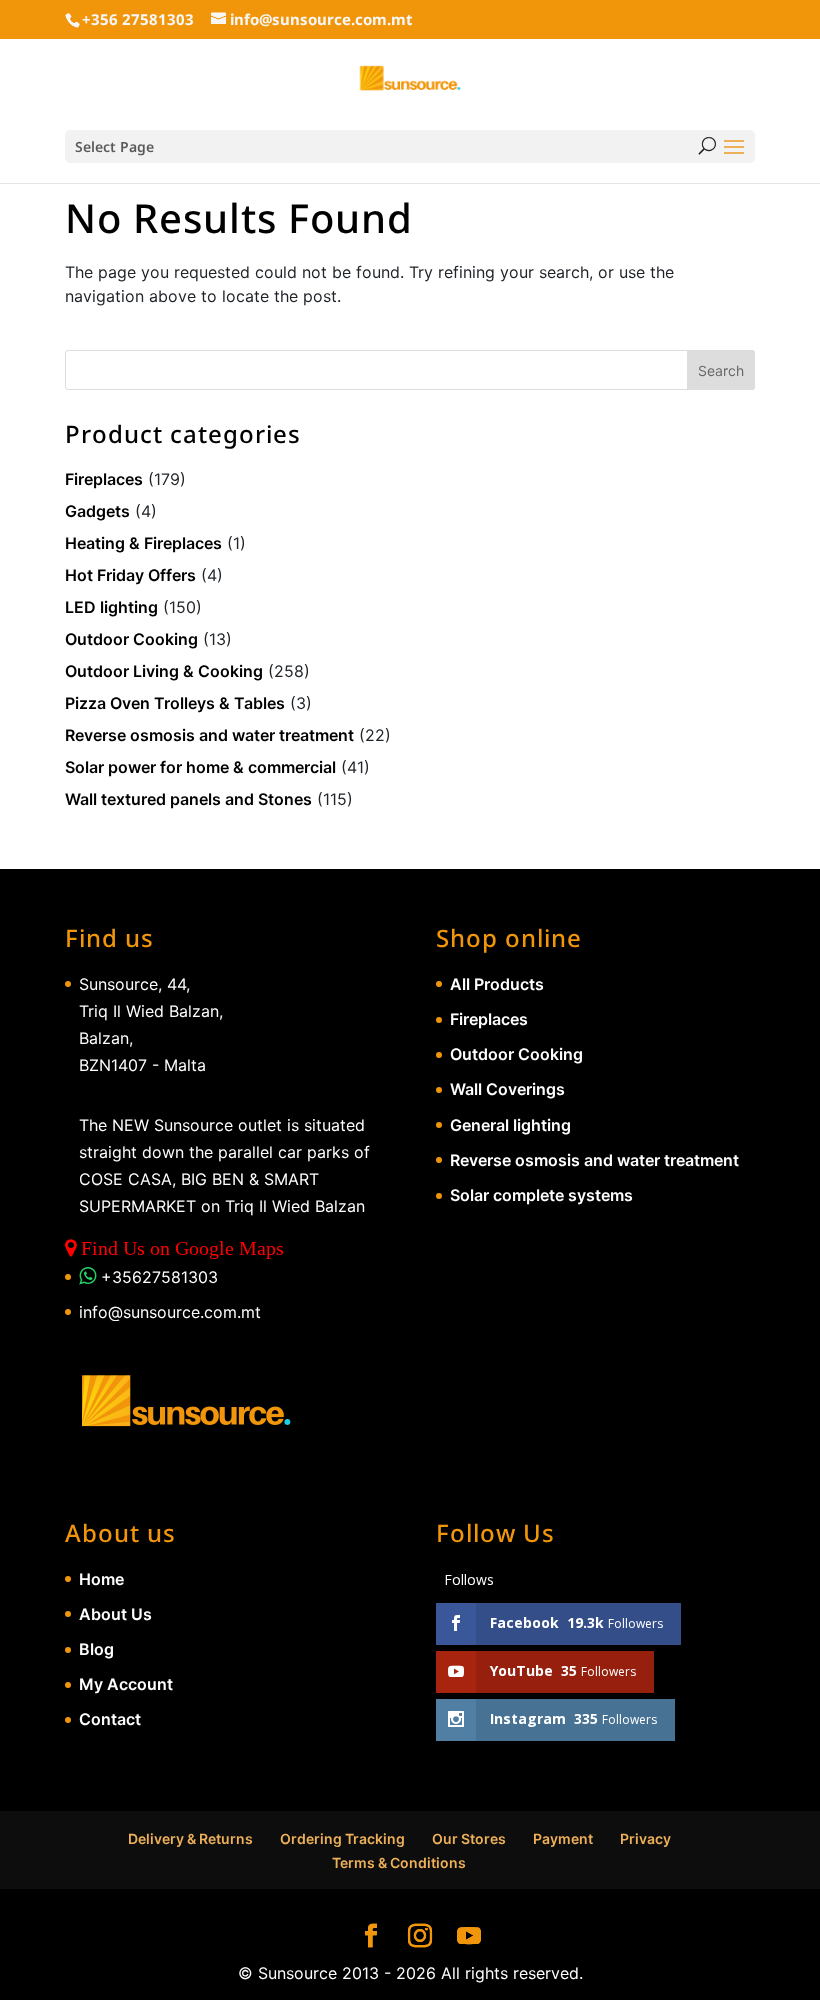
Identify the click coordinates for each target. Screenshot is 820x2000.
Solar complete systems (541, 1195)
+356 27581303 (138, 19)
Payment (563, 1838)
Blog (96, 1649)
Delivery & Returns (190, 1838)
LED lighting (111, 607)
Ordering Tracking (342, 1838)
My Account (126, 1684)
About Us (115, 1614)
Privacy (645, 1838)
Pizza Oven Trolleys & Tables (175, 703)
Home (101, 1579)
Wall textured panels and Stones (188, 799)
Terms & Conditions (399, 1862)
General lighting (510, 1125)
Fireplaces (104, 479)
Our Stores (469, 1838)
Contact (110, 1719)
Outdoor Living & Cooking (164, 671)
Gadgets (97, 511)
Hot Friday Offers (130, 575)
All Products (497, 984)
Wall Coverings (507, 1089)
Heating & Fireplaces (143, 543)
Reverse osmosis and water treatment (209, 735)
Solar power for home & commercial (200, 767)
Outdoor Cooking (131, 639)
